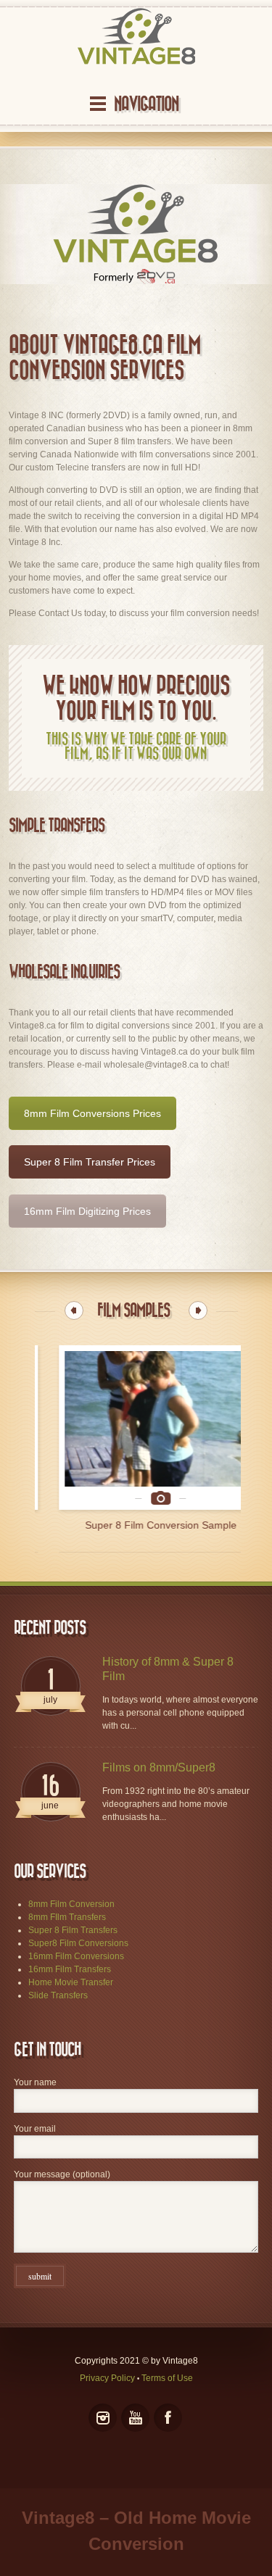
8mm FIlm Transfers (67, 1917)
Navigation (146, 104)
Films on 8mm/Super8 (159, 1767)
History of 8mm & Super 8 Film (168, 1669)
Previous (74, 1310)
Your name (35, 2082)
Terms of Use (167, 2378)
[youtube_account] (135, 2418)
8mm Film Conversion (71, 1904)
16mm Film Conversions (76, 1956)
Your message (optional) (62, 2174)
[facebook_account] (168, 2418)
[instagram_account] (103, 2418)
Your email (35, 2129)
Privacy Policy (107, 2378)
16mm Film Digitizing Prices (87, 1211)
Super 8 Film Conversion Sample (137, 1525)
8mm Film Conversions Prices (92, 1113)
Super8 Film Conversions (78, 1943)
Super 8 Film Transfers (73, 1930)
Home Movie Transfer (71, 1982)
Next (198, 1310)
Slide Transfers (58, 1995)
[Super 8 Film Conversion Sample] (137, 1428)
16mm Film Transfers (70, 1969)
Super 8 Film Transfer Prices (90, 1162)
